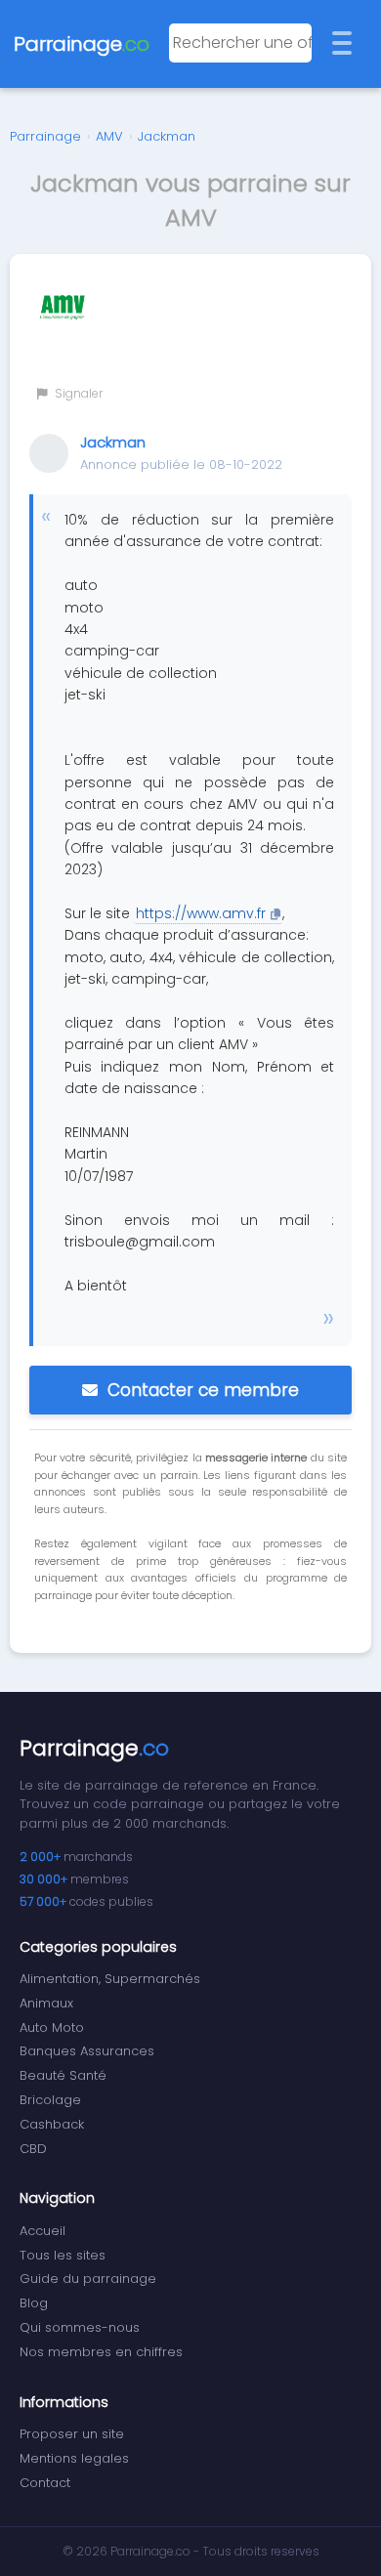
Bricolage (50, 2100)
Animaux (46, 2003)
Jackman (167, 136)
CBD (33, 2149)
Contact (45, 2483)
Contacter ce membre (203, 1390)
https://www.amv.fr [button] (201, 913)
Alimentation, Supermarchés (110, 1979)
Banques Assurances (87, 2051)
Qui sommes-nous (80, 2327)
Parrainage (45, 136)
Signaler (77, 393)
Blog (34, 2303)
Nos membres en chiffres (101, 2352)
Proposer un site (72, 2434)
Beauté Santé (63, 2075)
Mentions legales (74, 2458)
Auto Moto (52, 2027)
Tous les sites (63, 2255)
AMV (109, 136)
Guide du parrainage (88, 2279)
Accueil (42, 2231)
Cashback (52, 2124)
